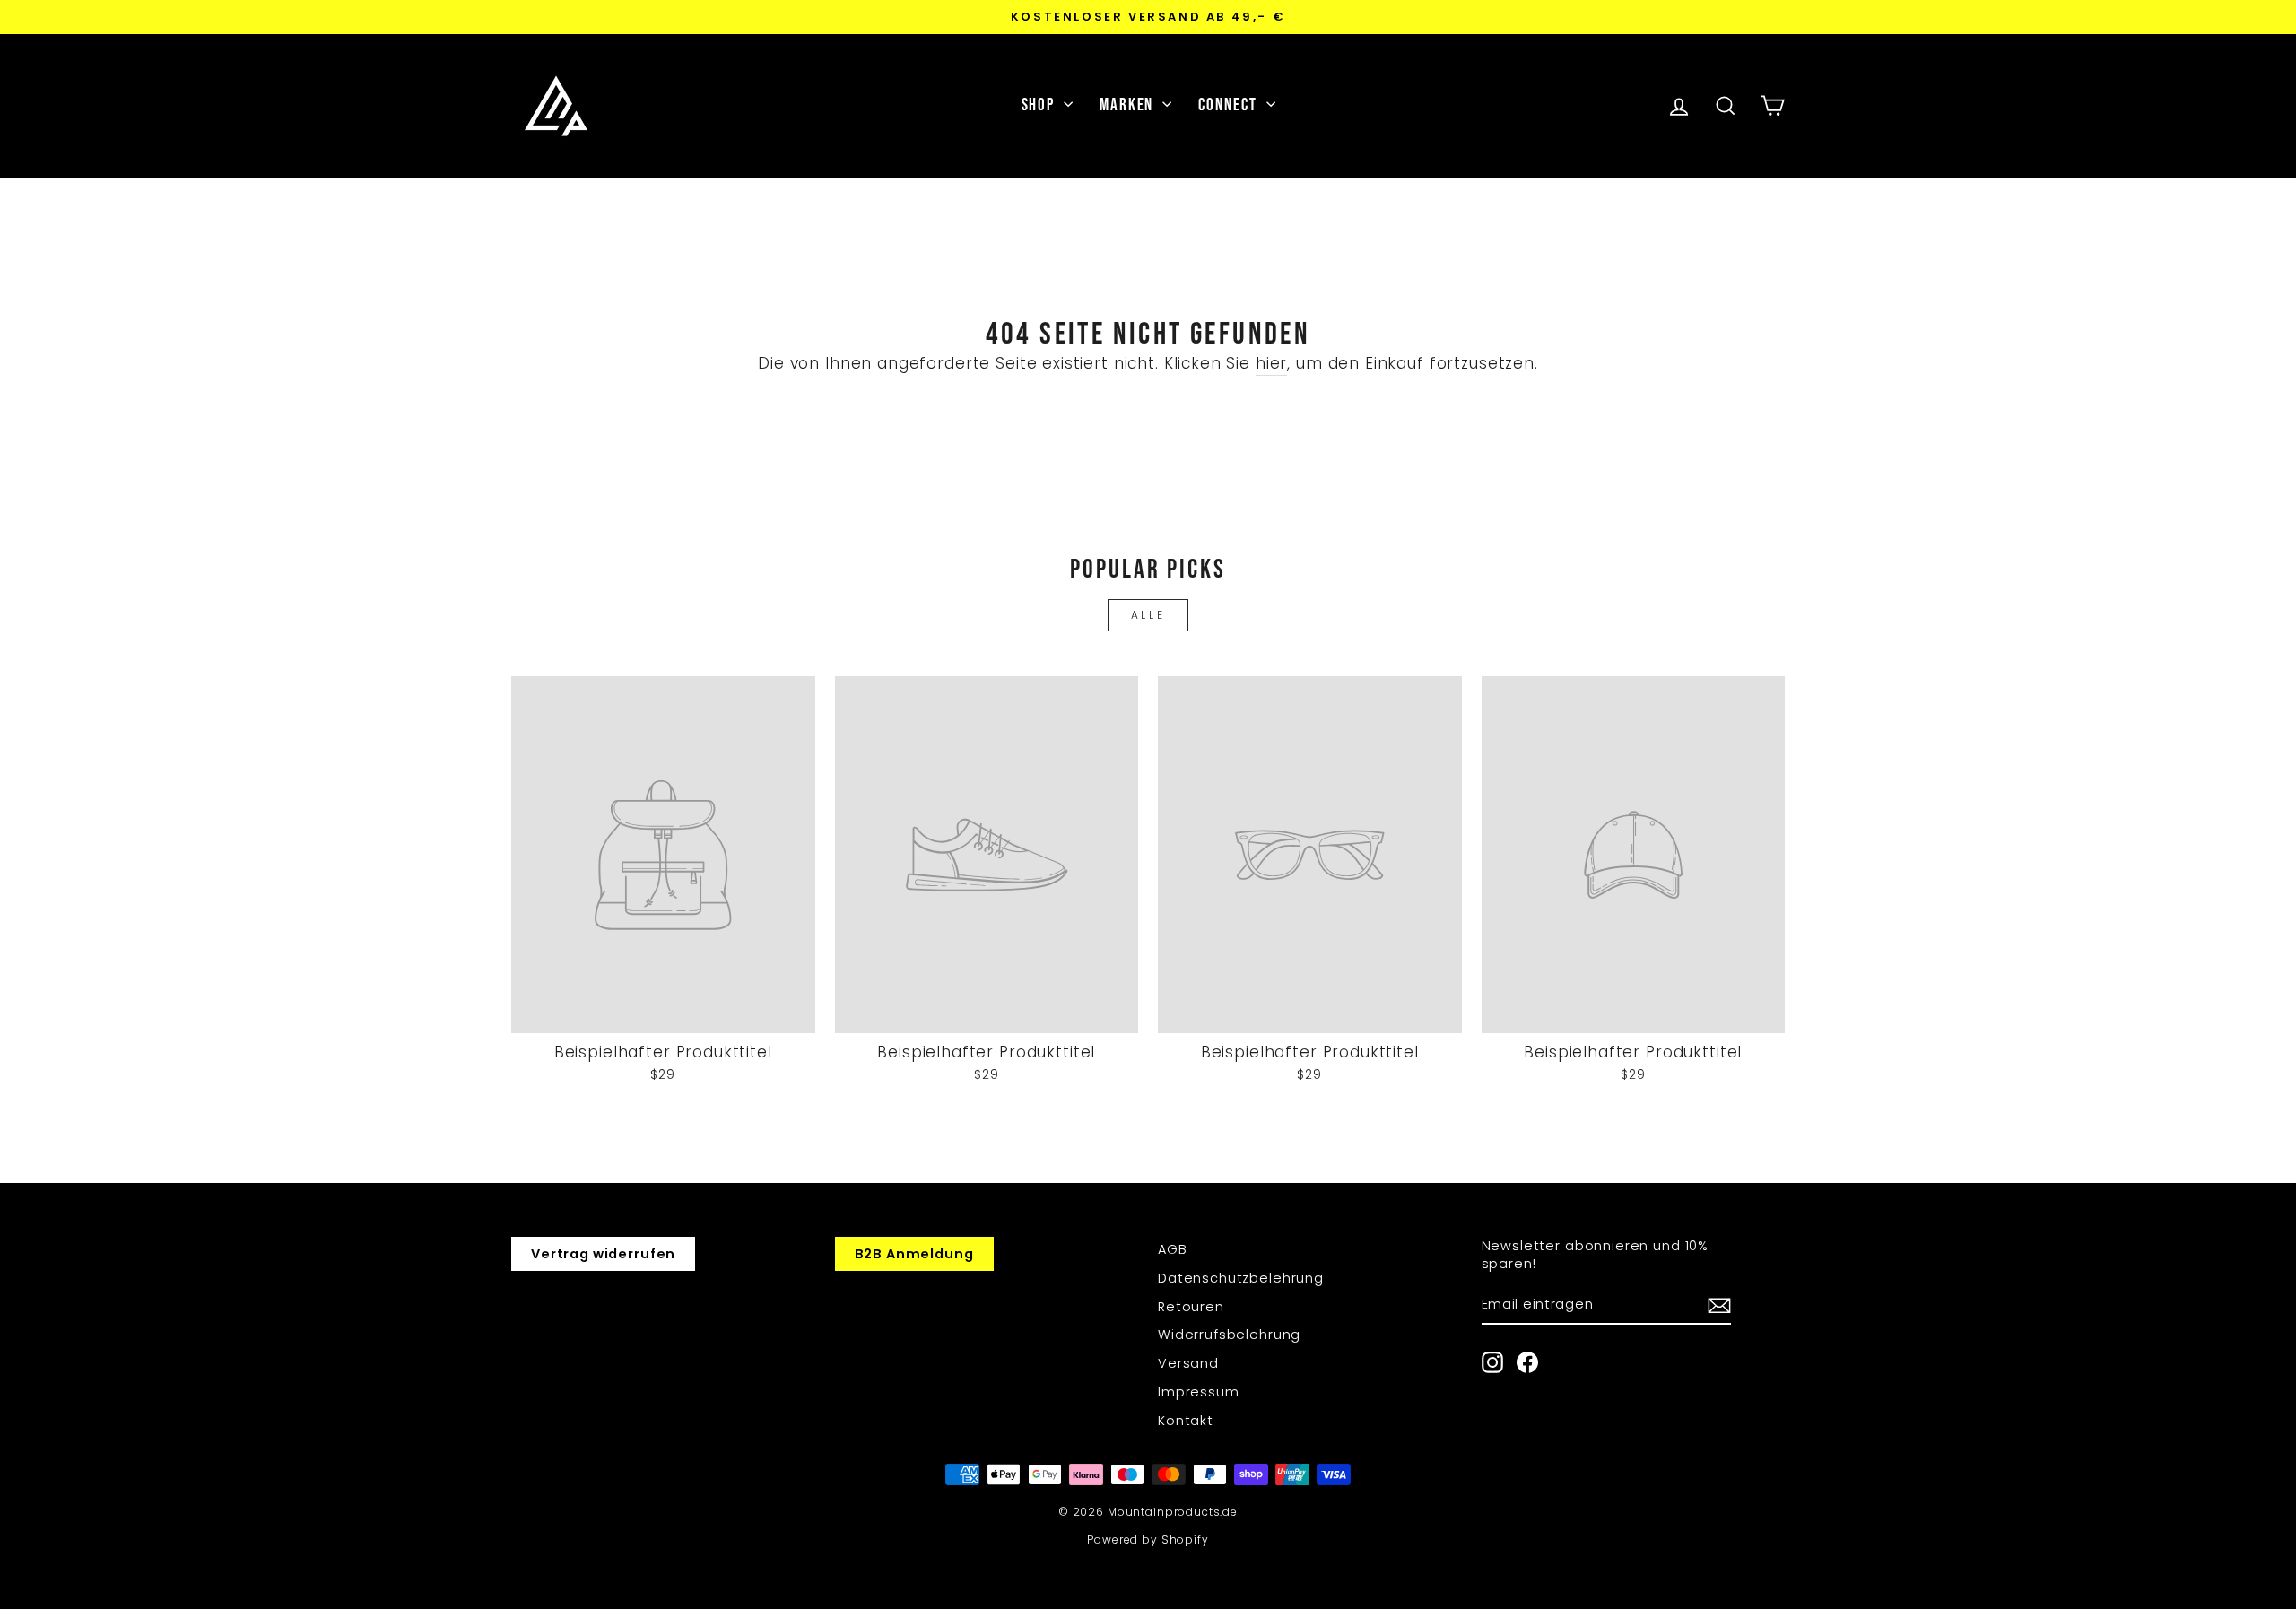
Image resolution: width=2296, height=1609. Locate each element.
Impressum (1199, 1392)
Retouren (1191, 1307)
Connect (1230, 105)
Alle (1148, 615)
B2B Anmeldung (914, 1254)
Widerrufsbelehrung (1229, 1335)
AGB (1173, 1249)
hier (1271, 364)
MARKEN (1129, 105)
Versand (1188, 1363)
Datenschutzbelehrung (1241, 1278)
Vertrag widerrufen (603, 1254)
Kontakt (1186, 1421)
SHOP (1041, 105)
